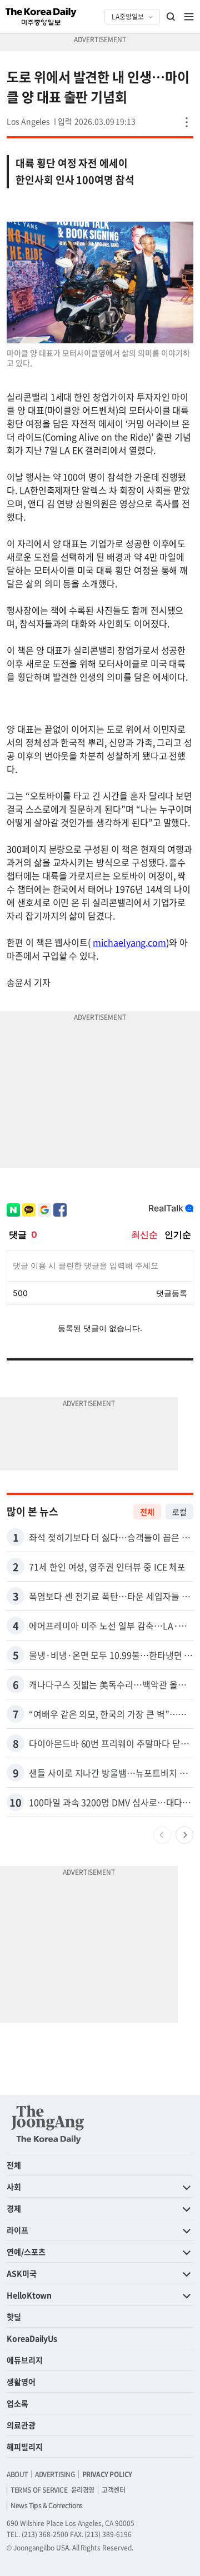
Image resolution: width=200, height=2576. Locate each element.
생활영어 (21, 2382)
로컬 (179, 1512)
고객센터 (113, 2490)
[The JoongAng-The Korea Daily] (48, 2124)
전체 (147, 1512)
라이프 (17, 2230)
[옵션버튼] (187, 122)
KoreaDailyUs (32, 2338)
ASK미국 (22, 2273)
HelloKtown (29, 2295)
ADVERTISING (55, 2474)
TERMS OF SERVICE (39, 2490)
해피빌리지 (25, 2447)
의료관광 (21, 2425)
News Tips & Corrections (47, 2505)
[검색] (171, 17)
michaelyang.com (129, 942)
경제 (14, 2208)
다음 (184, 1835)
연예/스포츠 (26, 2252)
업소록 (17, 2403)
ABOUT (17, 2474)
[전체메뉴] (189, 17)
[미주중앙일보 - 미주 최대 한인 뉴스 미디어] (41, 17)
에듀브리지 (25, 2360)
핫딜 (14, 2317)
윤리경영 (83, 2490)
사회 (14, 2187)
